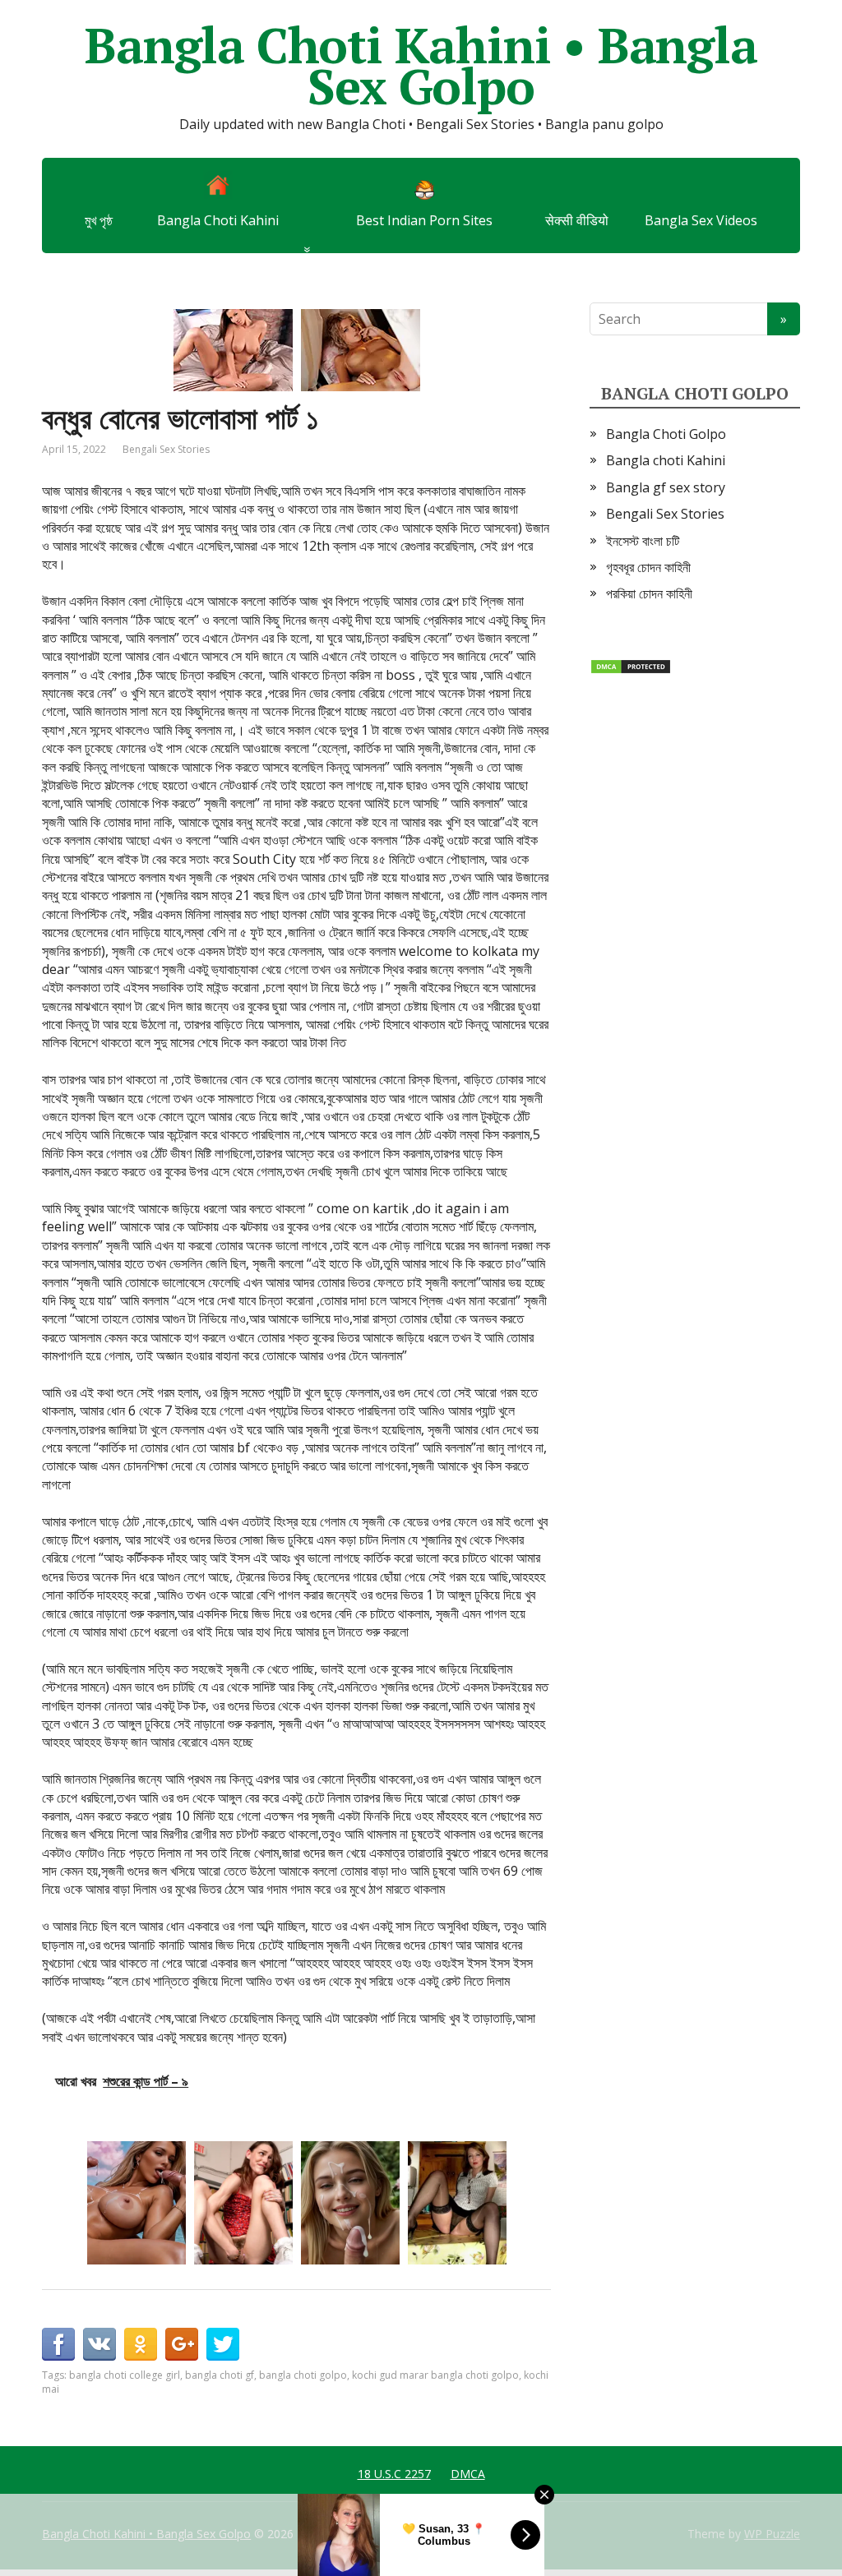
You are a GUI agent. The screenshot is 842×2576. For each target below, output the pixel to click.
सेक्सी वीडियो (577, 220)
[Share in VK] (99, 2344)
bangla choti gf (220, 2375)
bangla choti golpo (303, 2375)
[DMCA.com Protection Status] (631, 666)
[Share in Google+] (182, 2344)
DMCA (468, 2474)
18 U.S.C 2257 (394, 2474)
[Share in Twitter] (223, 2344)
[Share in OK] (141, 2344)
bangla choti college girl (125, 2375)
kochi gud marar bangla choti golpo (435, 2375)
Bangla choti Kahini (666, 460)
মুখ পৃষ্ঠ (99, 220)
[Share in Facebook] (58, 2344)
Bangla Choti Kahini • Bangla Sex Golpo (421, 66)
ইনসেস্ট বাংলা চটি (643, 541)
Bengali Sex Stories (166, 449)
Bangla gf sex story (666, 487)
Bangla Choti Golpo (666, 434)
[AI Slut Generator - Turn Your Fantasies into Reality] (136, 2203)
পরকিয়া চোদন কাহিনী (649, 593)
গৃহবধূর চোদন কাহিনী (648, 567)
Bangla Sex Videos (701, 220)
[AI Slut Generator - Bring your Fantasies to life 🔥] (350, 2203)
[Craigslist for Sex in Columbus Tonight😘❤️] (457, 2203)
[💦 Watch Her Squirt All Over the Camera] (243, 2203)
